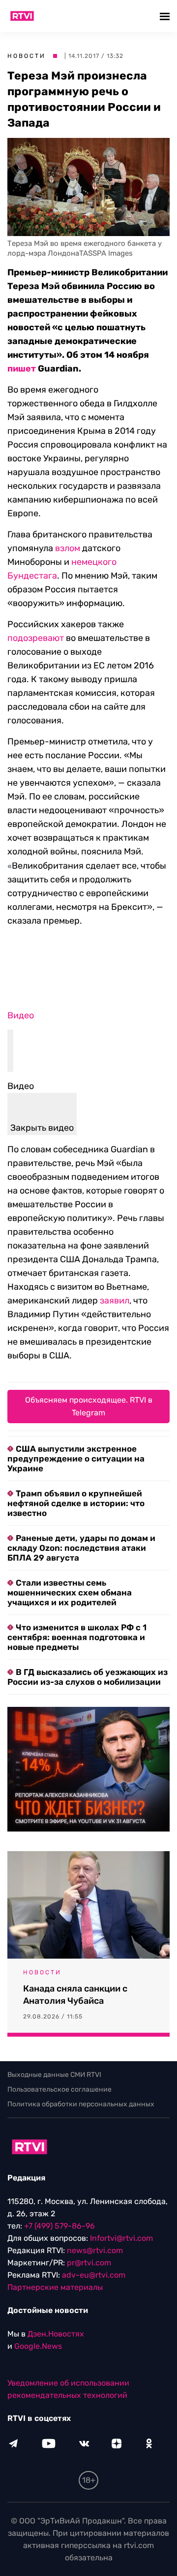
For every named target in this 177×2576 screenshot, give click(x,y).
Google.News (38, 2346)
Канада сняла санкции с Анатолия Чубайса (75, 1995)
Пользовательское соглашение (59, 2089)
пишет (22, 369)
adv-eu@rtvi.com (94, 2275)
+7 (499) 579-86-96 (59, 2226)
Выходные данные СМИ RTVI (54, 2075)
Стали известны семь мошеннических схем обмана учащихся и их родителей (70, 1593)
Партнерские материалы (55, 2287)
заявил (115, 1301)
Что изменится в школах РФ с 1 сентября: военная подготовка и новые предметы (77, 1637)
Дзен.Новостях (56, 2334)
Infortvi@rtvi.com (121, 2238)
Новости (27, 56)
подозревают (36, 638)
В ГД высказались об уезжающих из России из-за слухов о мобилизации (88, 1677)
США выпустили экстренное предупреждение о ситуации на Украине (76, 1459)
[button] (166, 16)
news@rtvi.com (95, 2250)
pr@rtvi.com (89, 2263)
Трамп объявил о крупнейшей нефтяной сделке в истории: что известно (76, 1503)
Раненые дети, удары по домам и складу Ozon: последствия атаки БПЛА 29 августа (81, 1548)
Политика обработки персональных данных (81, 2104)
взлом (68, 548)
